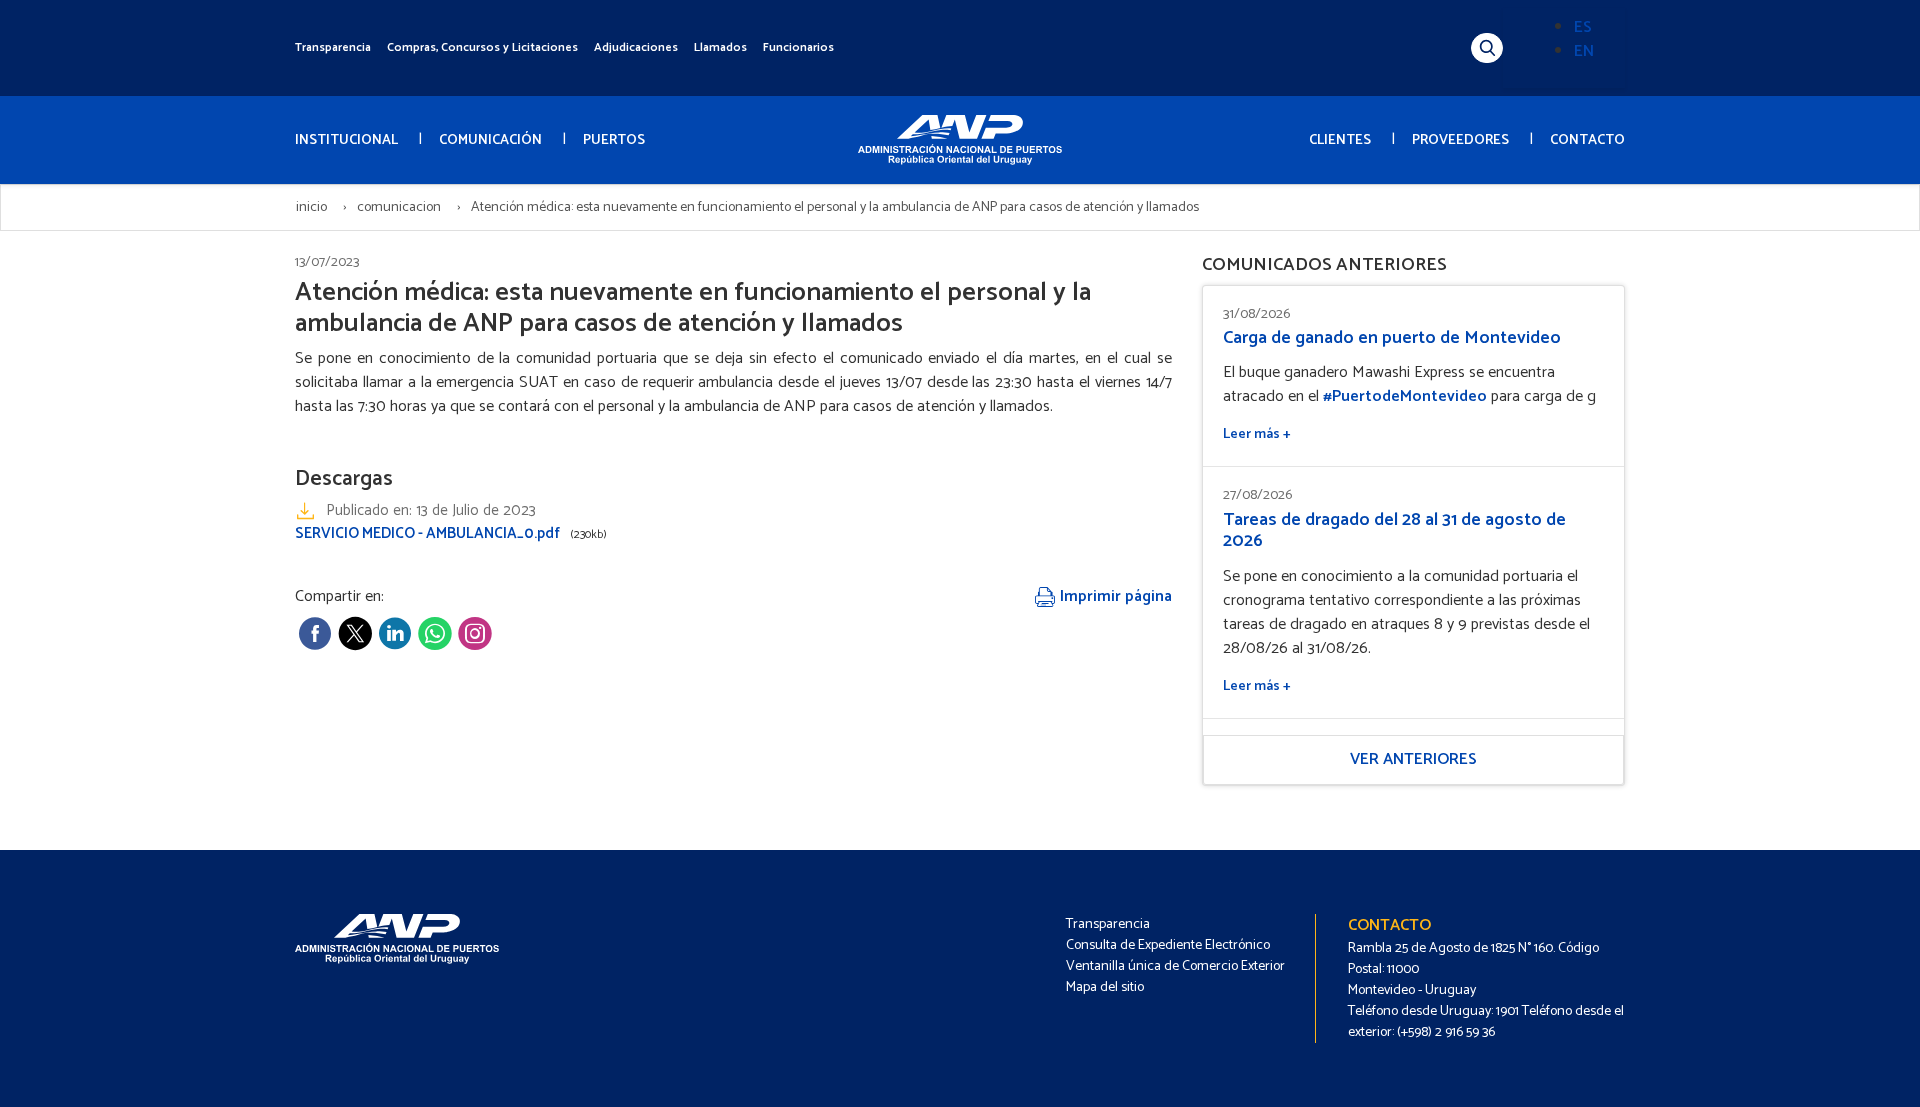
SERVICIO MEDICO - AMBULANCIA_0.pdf (451, 533)
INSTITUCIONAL (346, 140)
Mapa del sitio (1105, 987)
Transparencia (333, 47)
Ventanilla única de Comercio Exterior (1175, 966)
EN (1584, 51)
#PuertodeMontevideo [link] (1405, 396)
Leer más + (1257, 434)
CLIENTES (1340, 140)
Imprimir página (1114, 596)
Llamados (720, 47)
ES (1583, 27)
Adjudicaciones (636, 47)
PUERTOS (614, 140)
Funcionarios (798, 47)
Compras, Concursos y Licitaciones (482, 47)
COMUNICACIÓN (490, 140)
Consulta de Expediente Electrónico (1168, 945)
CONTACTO (1587, 140)
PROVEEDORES (1460, 140)
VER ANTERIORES (1413, 759)
